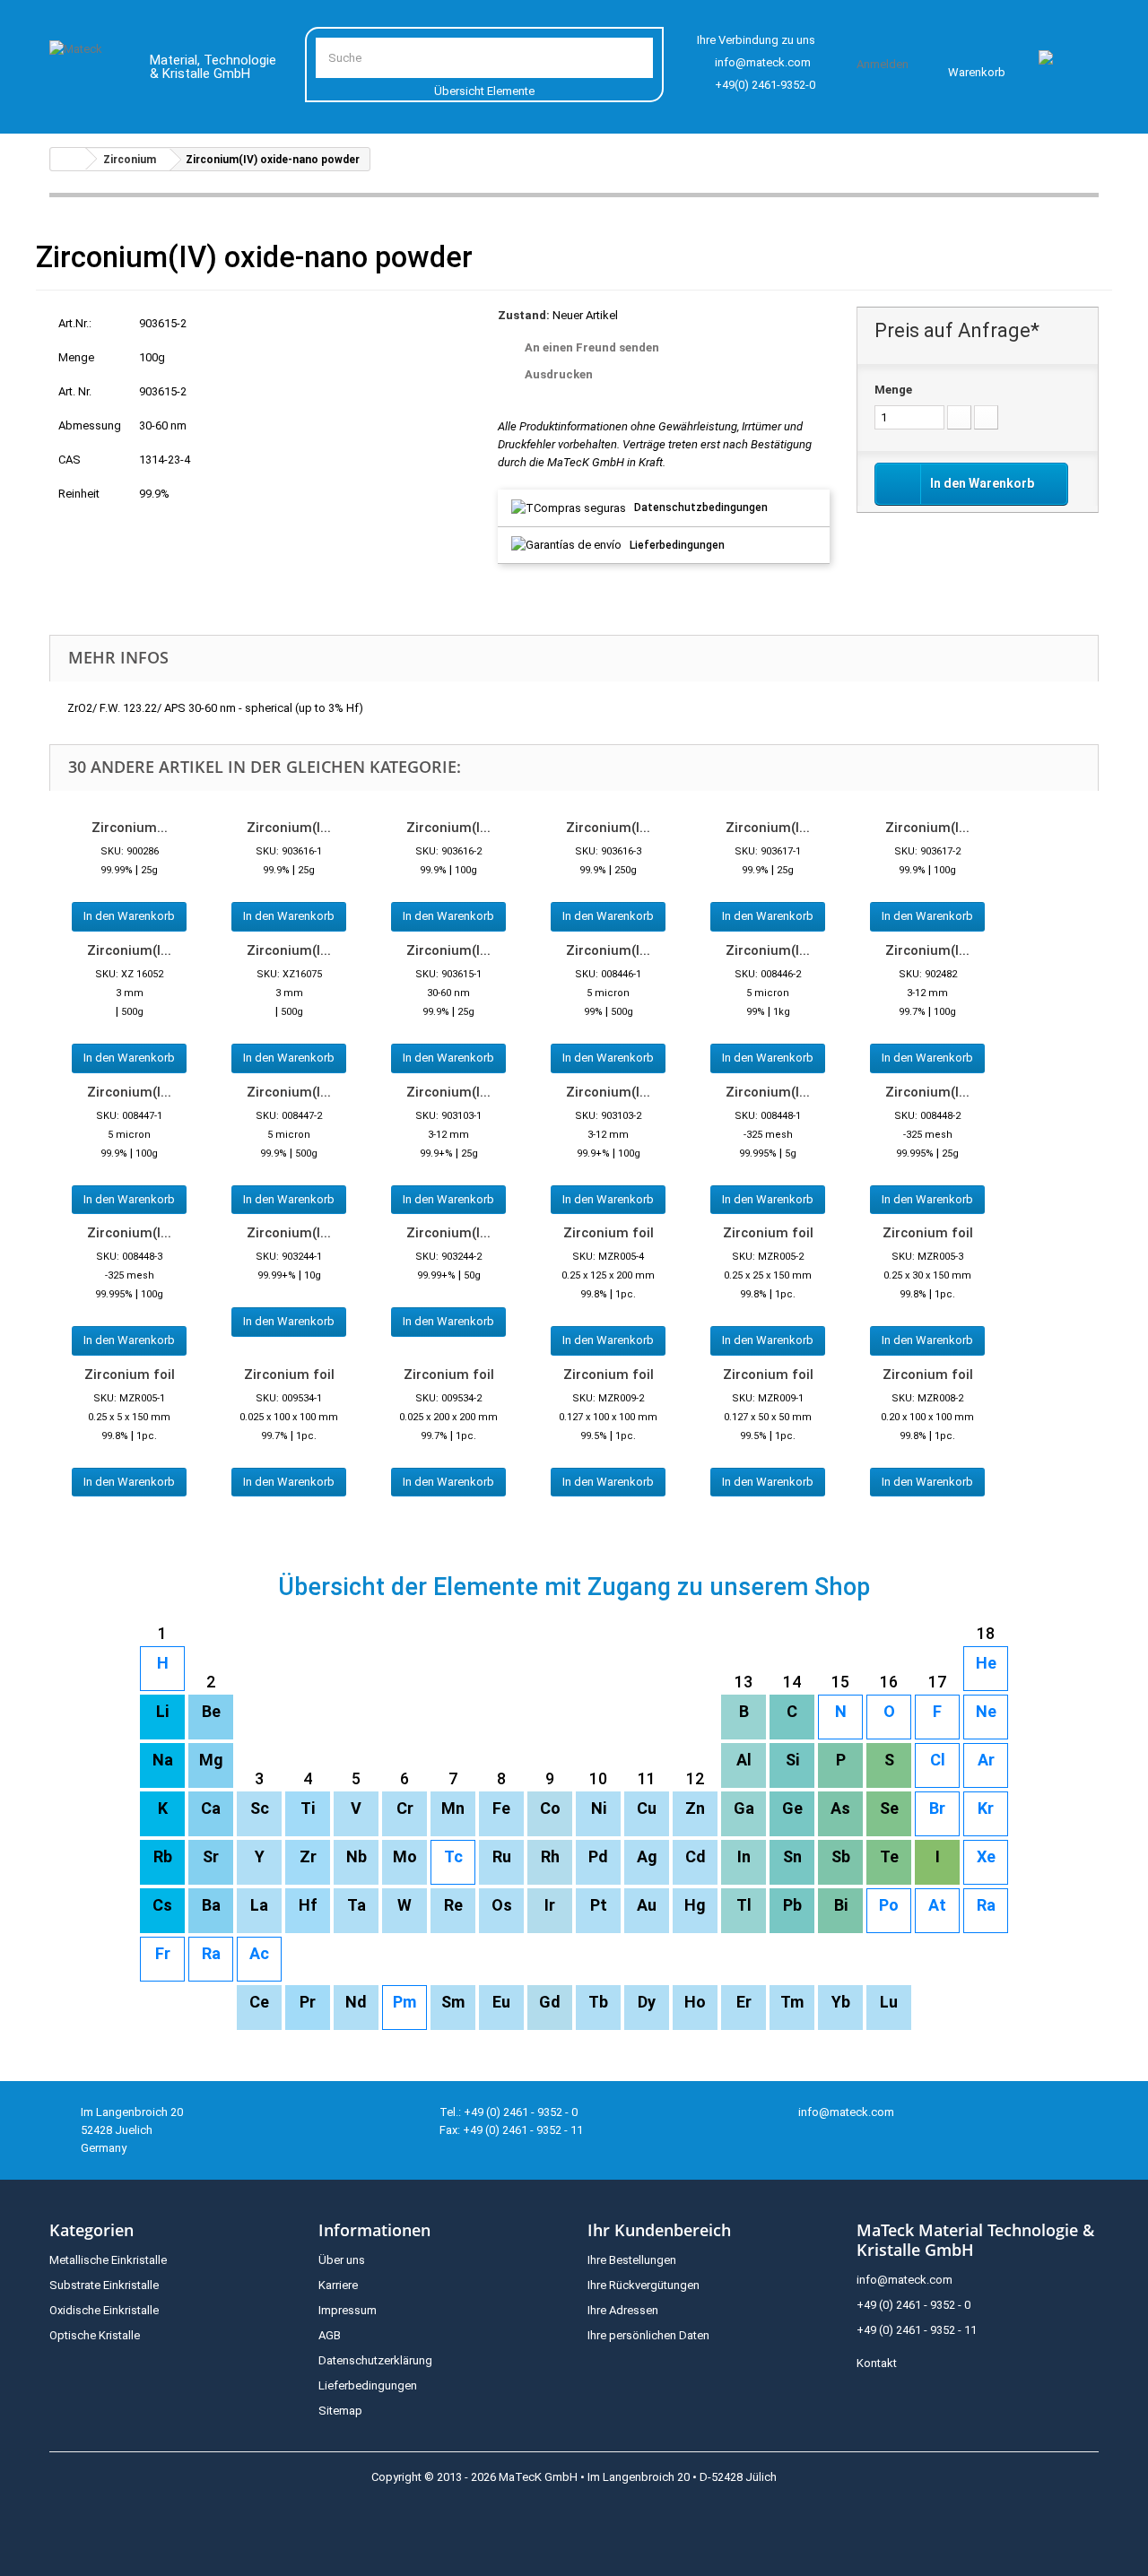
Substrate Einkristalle (104, 2285)
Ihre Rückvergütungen (644, 2285)
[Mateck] (87, 70)
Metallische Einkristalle (108, 2260)
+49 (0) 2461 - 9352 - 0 (913, 2305)
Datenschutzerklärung (375, 2360)
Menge (893, 390)
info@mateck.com (763, 62)
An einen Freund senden (592, 347)
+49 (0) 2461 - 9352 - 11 (917, 2330)
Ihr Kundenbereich (659, 2230)
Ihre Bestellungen (632, 2260)
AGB (330, 2335)
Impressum (348, 2310)
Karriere (338, 2285)
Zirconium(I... (289, 828)
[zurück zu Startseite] (68, 159)
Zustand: (524, 315)
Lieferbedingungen (677, 545)
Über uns (342, 2260)
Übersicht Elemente (484, 91)
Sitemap (340, 2411)
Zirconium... (130, 828)
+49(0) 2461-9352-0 (765, 85)
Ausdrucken (559, 374)
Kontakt (877, 2363)
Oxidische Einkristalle (104, 2310)
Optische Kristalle (95, 2335)
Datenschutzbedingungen (701, 507)
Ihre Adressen (623, 2310)
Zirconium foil (609, 1233)
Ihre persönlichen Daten (648, 2335)
